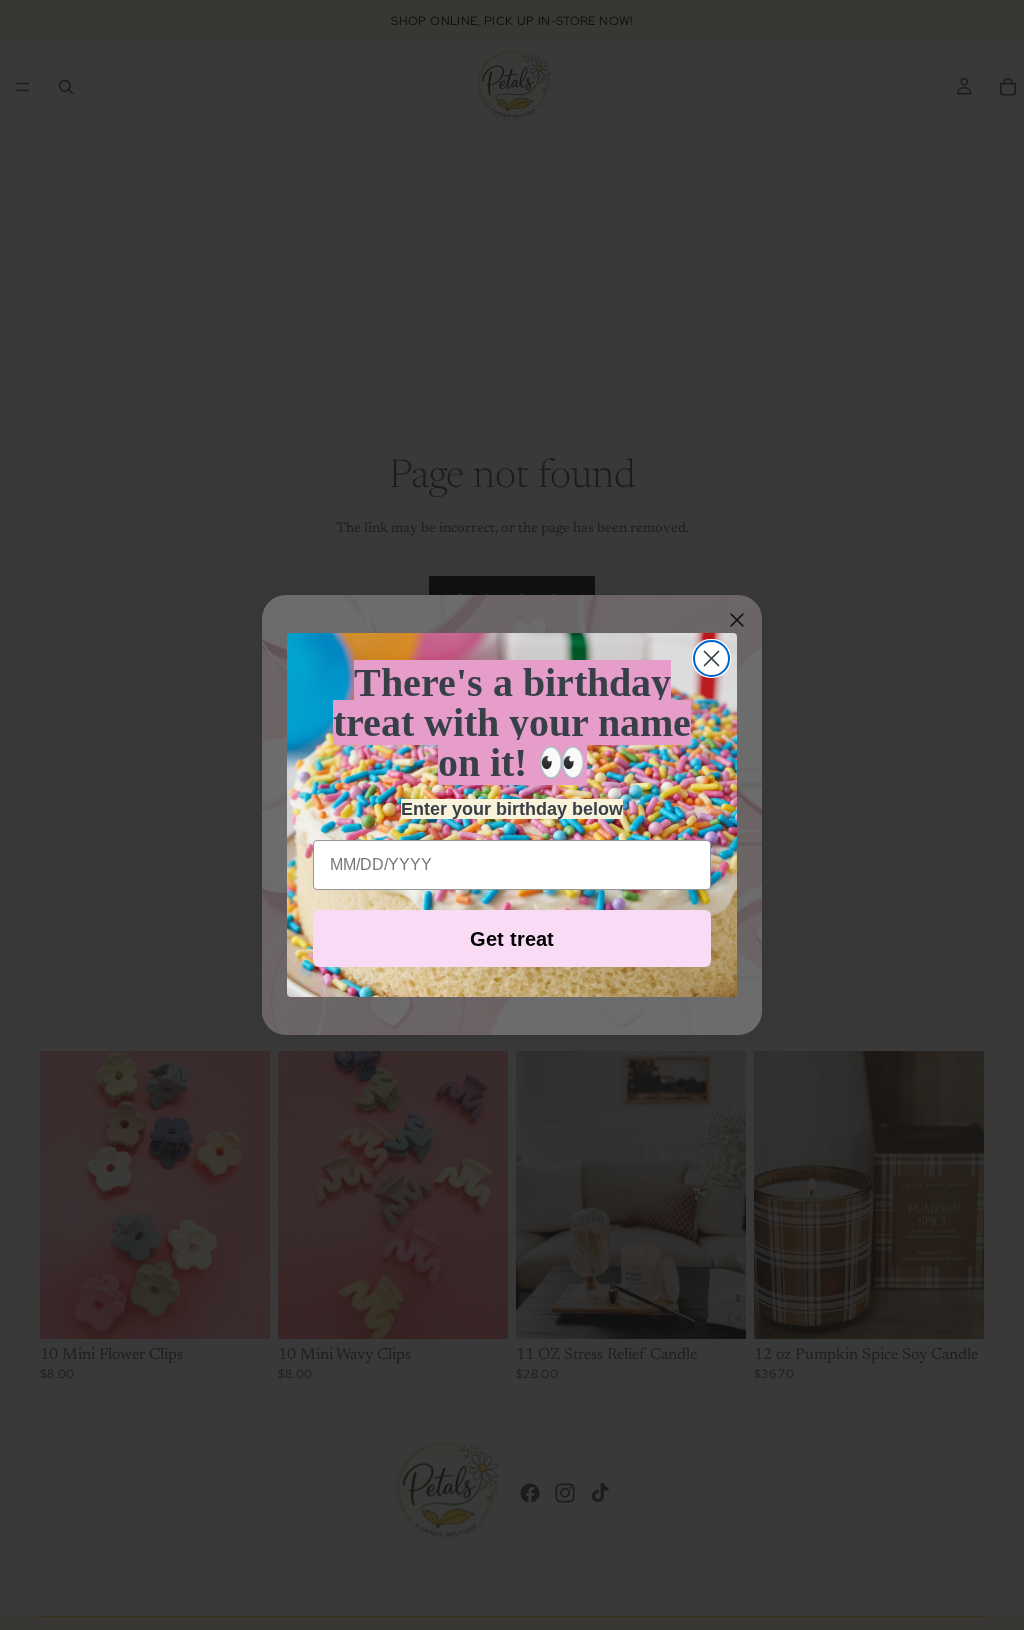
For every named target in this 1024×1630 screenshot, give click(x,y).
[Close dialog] (711, 658)
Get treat (512, 939)
